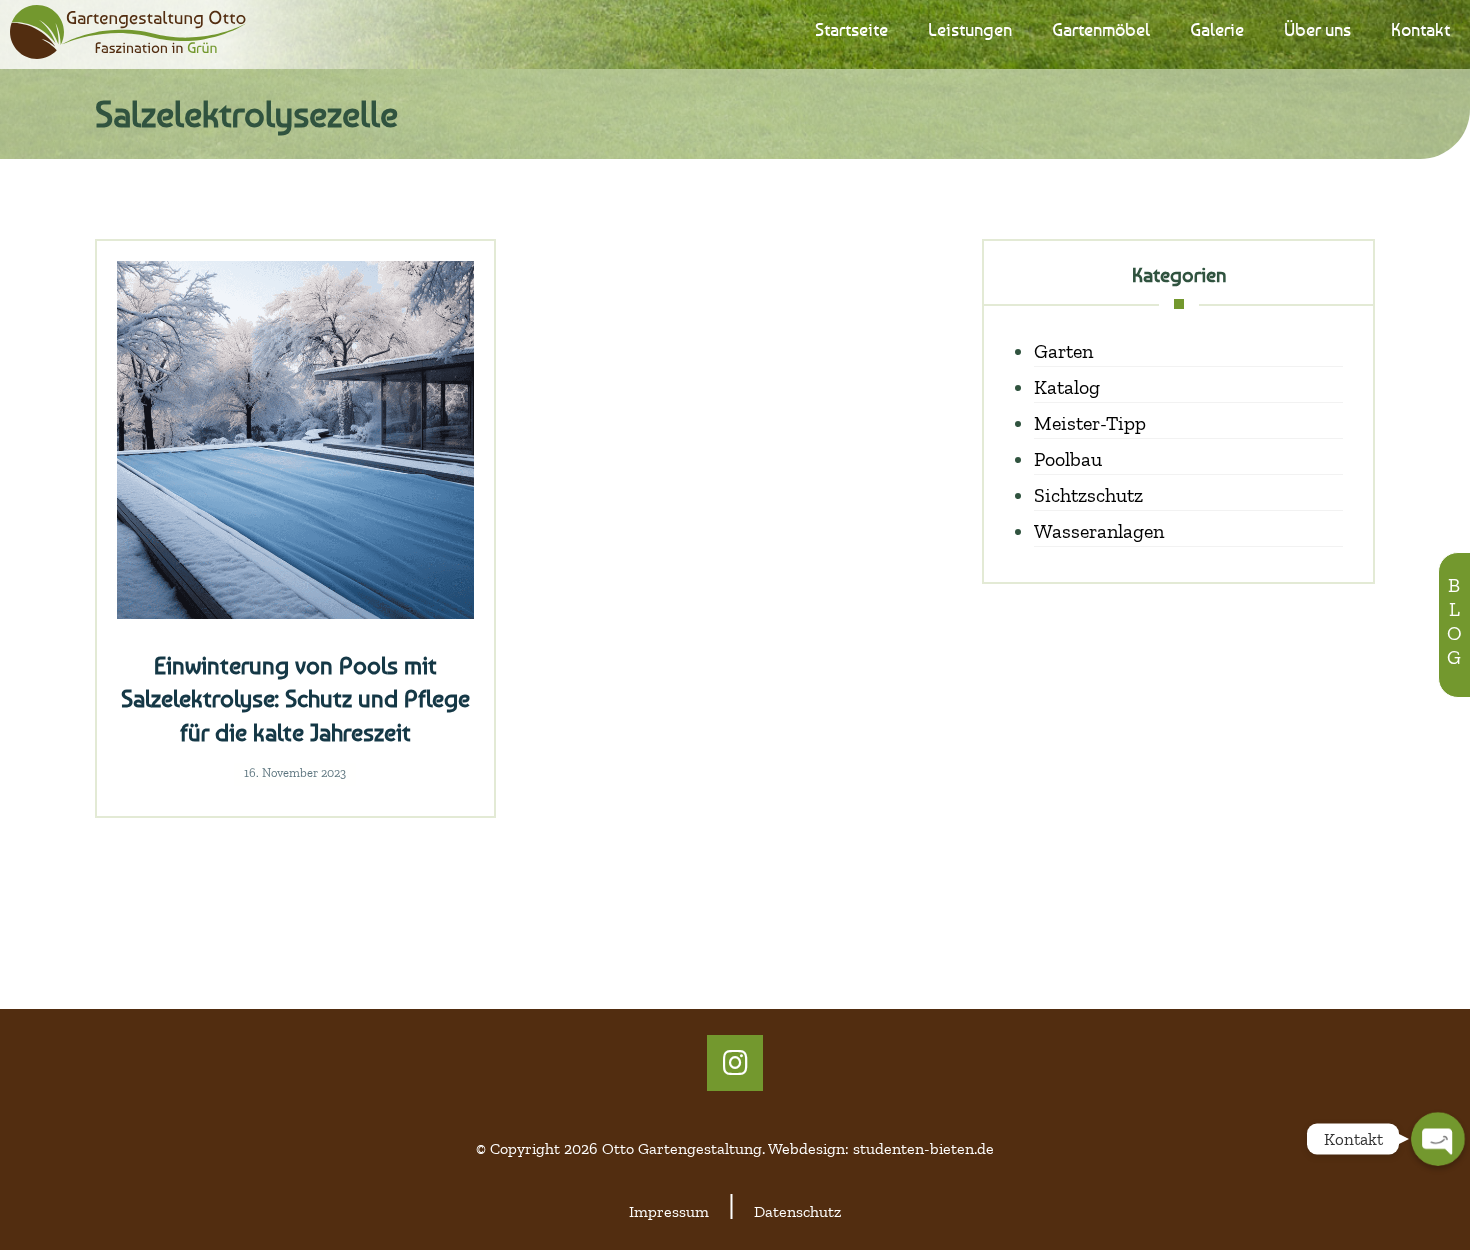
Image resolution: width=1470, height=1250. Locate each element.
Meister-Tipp (1090, 423)
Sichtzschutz (1088, 495)
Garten (1063, 351)
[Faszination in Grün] (128, 32)
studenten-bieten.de (923, 1148)
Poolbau (1068, 459)
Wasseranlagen (1099, 531)
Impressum (669, 1211)
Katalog (1067, 387)
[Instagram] (735, 1063)
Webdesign (806, 1148)
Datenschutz (797, 1211)
